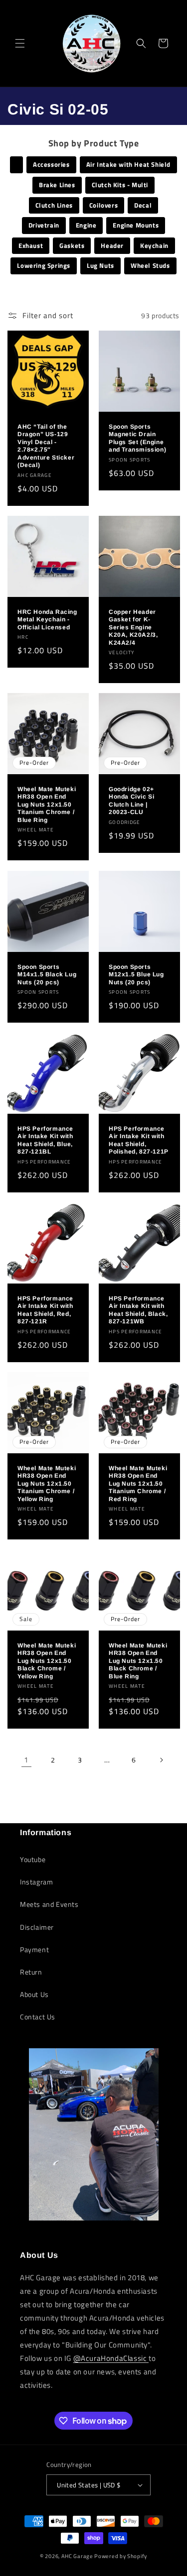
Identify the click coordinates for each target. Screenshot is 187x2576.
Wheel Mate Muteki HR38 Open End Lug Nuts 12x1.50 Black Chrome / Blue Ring (138, 1661)
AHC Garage (77, 2556)
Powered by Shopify (121, 2556)
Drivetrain (44, 225)
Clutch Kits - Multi (120, 185)
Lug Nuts (100, 265)
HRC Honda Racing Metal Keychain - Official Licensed (47, 620)
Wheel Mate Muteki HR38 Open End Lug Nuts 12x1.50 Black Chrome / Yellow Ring (47, 1661)
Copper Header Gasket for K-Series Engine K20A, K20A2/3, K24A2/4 (133, 627)
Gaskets (72, 245)
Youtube (33, 1859)
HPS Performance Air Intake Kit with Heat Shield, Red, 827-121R (45, 1310)
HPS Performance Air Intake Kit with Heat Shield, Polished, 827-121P (139, 1140)
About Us (34, 1994)
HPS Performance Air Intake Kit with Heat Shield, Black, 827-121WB (138, 1310)
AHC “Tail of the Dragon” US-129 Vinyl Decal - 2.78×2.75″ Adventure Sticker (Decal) (46, 446)
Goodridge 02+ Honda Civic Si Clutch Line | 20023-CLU (131, 801)
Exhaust (31, 245)
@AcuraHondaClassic (111, 2358)
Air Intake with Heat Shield (128, 164)
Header (112, 245)
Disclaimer (37, 1927)
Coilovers (103, 205)
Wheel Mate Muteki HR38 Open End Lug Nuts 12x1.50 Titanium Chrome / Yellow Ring (47, 1483)
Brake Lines (57, 185)
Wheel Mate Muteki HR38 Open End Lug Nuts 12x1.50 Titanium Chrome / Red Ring (138, 1483)
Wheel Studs (150, 265)
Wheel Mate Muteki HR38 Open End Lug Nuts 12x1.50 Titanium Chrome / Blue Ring (47, 805)
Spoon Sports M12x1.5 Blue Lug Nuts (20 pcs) (136, 974)
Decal (143, 205)
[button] (20, 43)
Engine (86, 225)
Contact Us (38, 2017)
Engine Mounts (136, 225)
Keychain (154, 245)
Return (31, 1972)
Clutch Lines (54, 205)
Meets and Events (49, 1904)
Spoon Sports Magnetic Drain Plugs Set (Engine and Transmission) (137, 438)
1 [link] (26, 1760)
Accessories (51, 164)
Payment (34, 1949)
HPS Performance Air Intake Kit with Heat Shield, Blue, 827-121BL (45, 1140)
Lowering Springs (44, 265)
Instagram (36, 1882)
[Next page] (161, 1760)
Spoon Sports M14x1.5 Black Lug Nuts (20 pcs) (47, 974)
